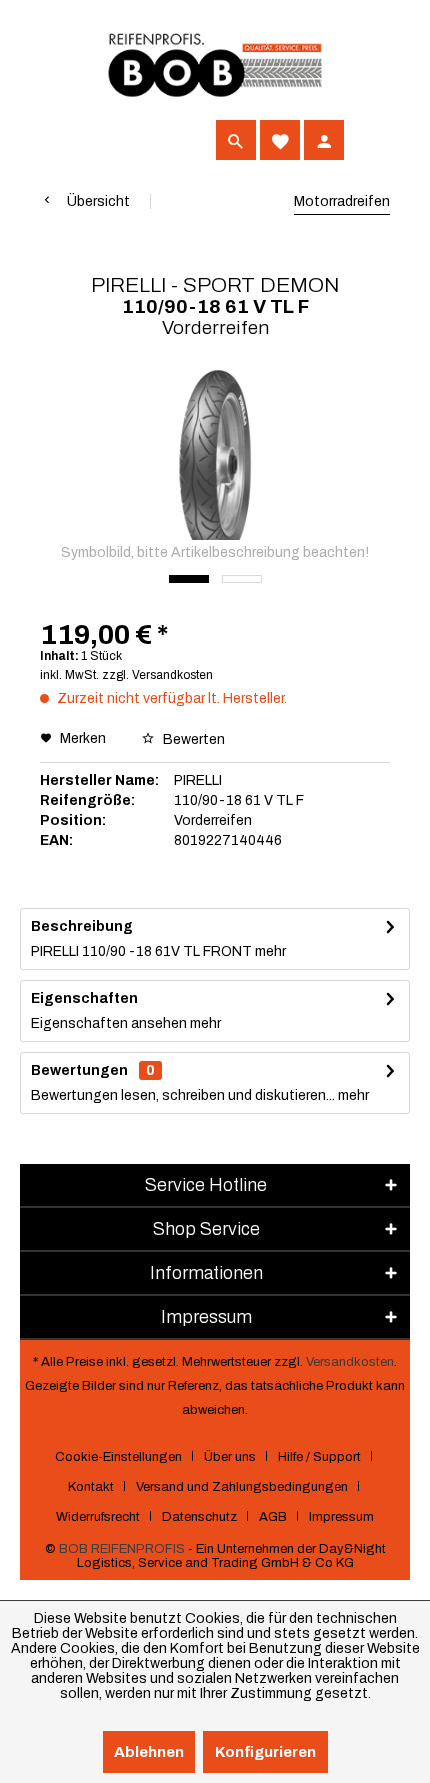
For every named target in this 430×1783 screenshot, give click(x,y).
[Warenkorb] (368, 140)
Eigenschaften (84, 998)
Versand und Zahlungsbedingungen (242, 1487)
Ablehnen (149, 1752)
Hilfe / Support (319, 1457)
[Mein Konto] (324, 140)
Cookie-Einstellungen (118, 1457)
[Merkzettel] (280, 140)
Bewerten (192, 739)
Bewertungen (79, 1070)
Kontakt (91, 1487)
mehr (269, 951)
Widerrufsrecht (98, 1517)
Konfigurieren (265, 1752)
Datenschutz (199, 1517)
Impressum (341, 1517)
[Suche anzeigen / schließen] (236, 140)
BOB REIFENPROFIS (122, 1549)
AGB (273, 1517)
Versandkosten (350, 1362)
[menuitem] (60, 140)
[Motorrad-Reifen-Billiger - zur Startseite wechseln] (215, 65)
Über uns (230, 1457)
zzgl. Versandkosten (157, 675)
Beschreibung (82, 926)
